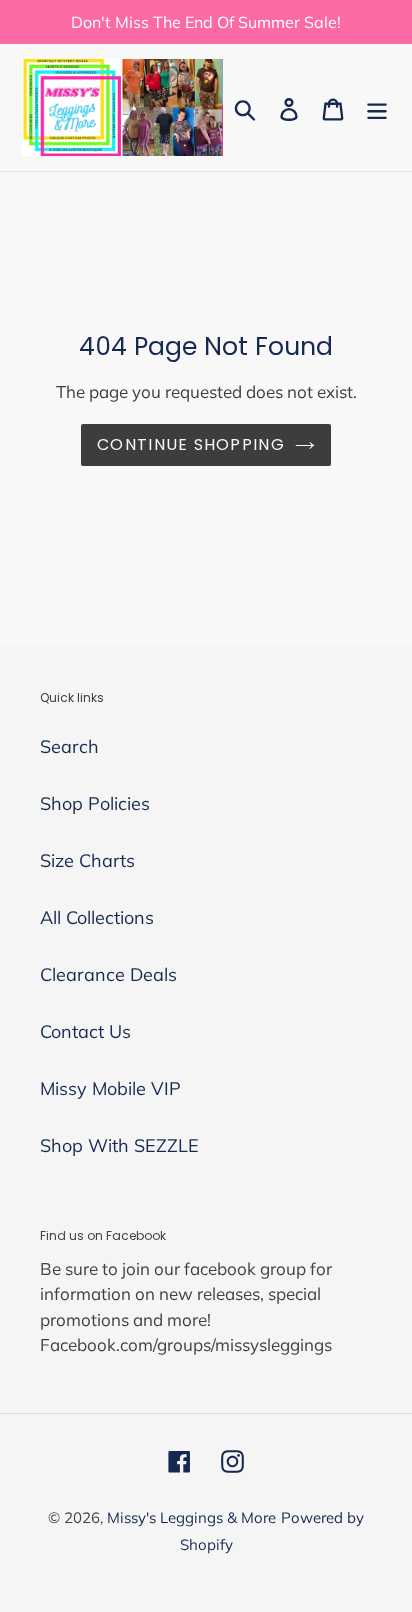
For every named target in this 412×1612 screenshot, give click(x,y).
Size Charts (87, 860)
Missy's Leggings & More (191, 1517)
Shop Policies (95, 803)
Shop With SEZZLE (119, 1145)
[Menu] (377, 107)
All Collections (97, 917)
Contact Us (85, 1031)
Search (69, 746)
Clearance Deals (108, 974)
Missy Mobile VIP (110, 1088)
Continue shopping (191, 444)
